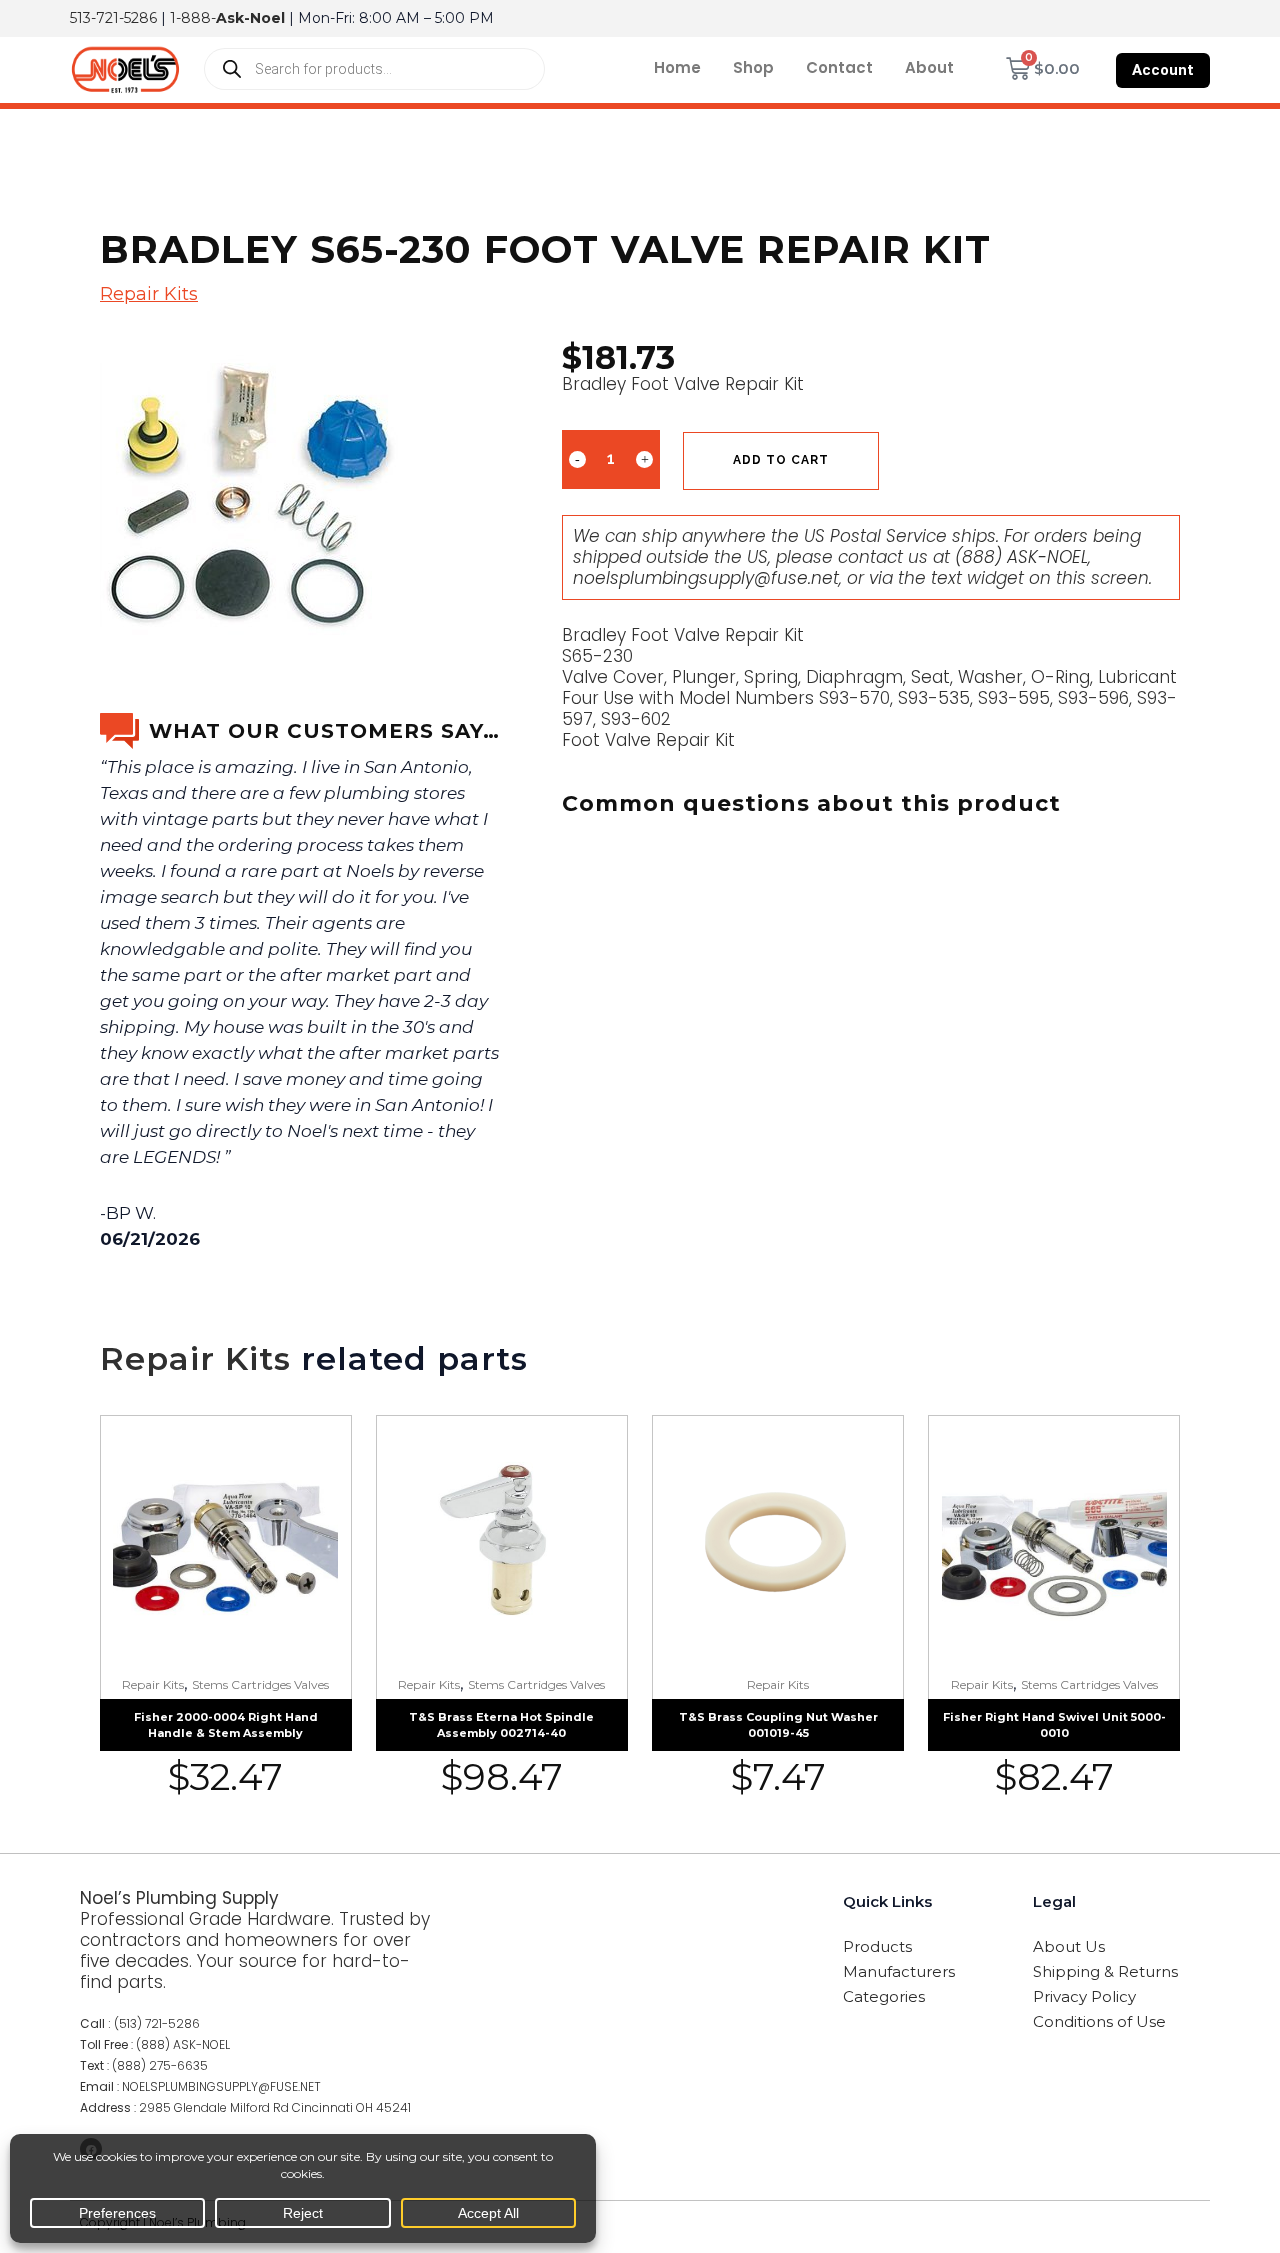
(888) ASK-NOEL (1021, 557)
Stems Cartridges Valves (260, 1684)
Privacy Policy (1084, 1996)
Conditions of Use (1099, 2021)
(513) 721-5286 (157, 2023)
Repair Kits (149, 294)
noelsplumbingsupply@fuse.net (706, 578)
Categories (884, 1996)
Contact (839, 67)
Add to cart (781, 460)
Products (877, 1946)
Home (677, 67)
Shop (753, 67)
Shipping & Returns (1105, 1971)
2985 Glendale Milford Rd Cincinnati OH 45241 (275, 2107)
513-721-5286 (113, 18)
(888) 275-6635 (160, 2065)
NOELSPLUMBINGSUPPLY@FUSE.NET (221, 2086)
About (929, 67)
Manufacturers (899, 1971)
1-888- (227, 18)
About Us (1069, 1946)
